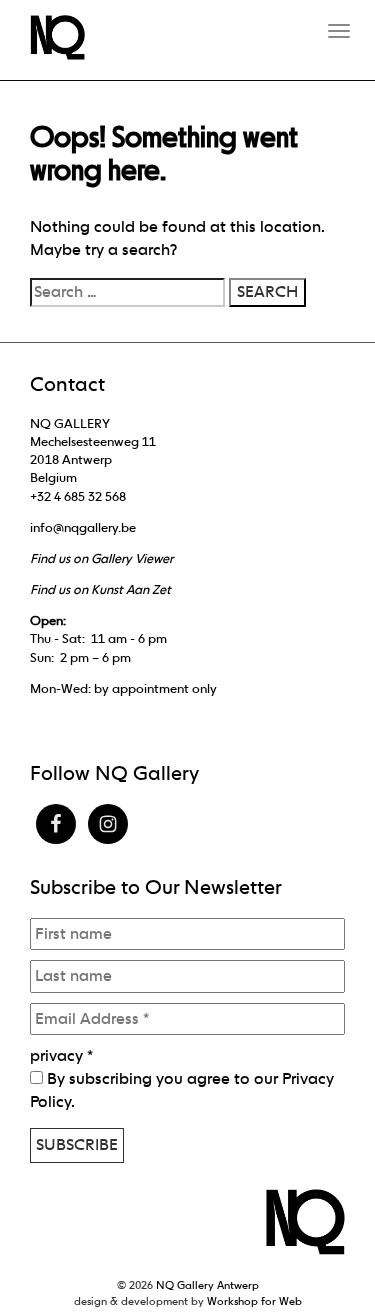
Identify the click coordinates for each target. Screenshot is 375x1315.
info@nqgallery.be (83, 527)
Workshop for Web (254, 1301)
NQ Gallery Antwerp (207, 1285)
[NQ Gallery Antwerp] (67, 37)
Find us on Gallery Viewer (101, 558)
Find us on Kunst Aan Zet (100, 589)
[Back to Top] (320, 1245)
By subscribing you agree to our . (182, 1089)
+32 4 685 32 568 (78, 496)
